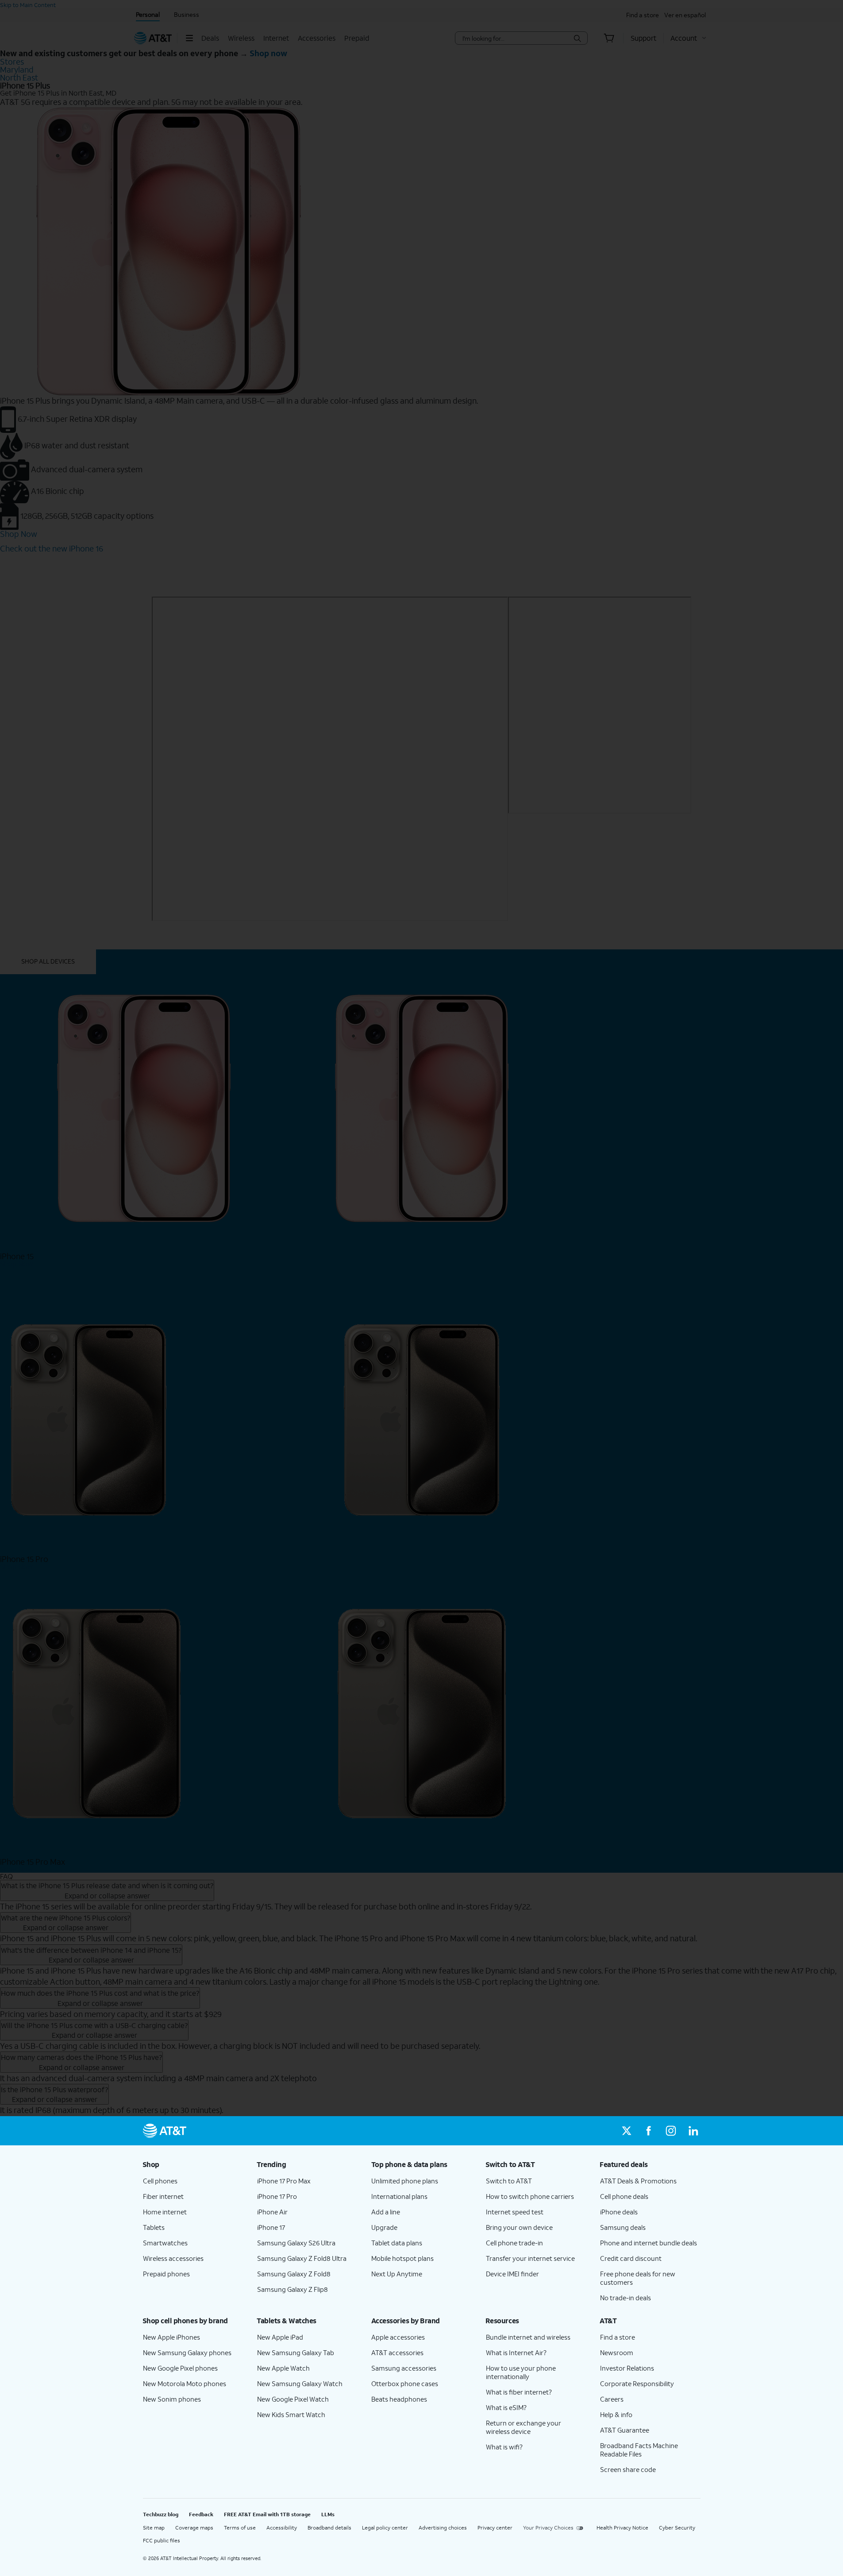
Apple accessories (398, 2337)
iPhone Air (272, 2212)
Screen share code (628, 2469)
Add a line (386, 2212)
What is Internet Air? (516, 2352)
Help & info (616, 2414)
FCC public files (162, 2540)
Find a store (618, 2337)
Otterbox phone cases (405, 2383)
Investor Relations (627, 2368)
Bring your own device (519, 2227)
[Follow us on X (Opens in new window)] (627, 2131)
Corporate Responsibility (637, 2383)
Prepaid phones (166, 2274)
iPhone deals (619, 2212)
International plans (399, 2196)
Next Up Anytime (397, 2274)
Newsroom (617, 2352)
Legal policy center (385, 2528)
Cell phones (160, 2181)
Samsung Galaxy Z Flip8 (293, 2289)
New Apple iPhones (171, 2337)
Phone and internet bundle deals (649, 2243)
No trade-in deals (626, 2298)
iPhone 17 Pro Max (284, 2181)
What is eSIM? (506, 2407)
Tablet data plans (397, 2243)
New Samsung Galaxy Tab (296, 2352)
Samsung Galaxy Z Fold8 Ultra (302, 2258)
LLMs (328, 2514)
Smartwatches (165, 2243)
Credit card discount (631, 2258)
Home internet (165, 2212)
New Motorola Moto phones (185, 2383)
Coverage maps (194, 2528)
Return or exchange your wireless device (524, 2427)
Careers (612, 2399)
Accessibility (282, 2528)
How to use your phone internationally (521, 2372)
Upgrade (384, 2227)
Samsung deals (623, 2227)
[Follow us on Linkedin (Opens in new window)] (693, 2131)
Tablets (154, 2227)
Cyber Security (677, 2528)
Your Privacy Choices (548, 2528)
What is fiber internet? (519, 2392)
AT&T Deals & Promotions (638, 2181)
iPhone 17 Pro (277, 2196)
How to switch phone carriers (530, 2196)
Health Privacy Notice (622, 2528)
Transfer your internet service (530, 2258)
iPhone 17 (271, 2227)
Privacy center (495, 2528)
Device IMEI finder (512, 2274)
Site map (154, 2528)
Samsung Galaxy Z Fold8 (294, 2274)
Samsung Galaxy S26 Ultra (296, 2243)
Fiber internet (163, 2196)
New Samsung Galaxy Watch (300, 2383)
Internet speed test (515, 2212)
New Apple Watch (283, 2368)
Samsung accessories (404, 2368)
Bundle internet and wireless (528, 2337)
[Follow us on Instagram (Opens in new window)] (671, 2131)
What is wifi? (504, 2447)
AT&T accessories (397, 2352)
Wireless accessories (173, 2258)
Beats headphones (399, 2399)
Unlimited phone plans (405, 2181)
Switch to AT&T (509, 2181)
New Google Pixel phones (180, 2368)
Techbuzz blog (161, 2514)
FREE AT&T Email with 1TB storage (267, 2514)
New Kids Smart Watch (291, 2414)
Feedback (201, 2514)
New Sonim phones (172, 2399)
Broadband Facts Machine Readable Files (639, 2450)
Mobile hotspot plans (402, 2258)
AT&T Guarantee (625, 2430)
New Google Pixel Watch (293, 2399)
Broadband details (329, 2528)
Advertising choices (443, 2528)
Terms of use (240, 2528)
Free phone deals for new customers (638, 2278)
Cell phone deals (624, 2196)
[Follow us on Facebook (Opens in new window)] (649, 2131)
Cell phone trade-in (514, 2243)
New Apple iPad (280, 2337)
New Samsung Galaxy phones (187, 2352)
